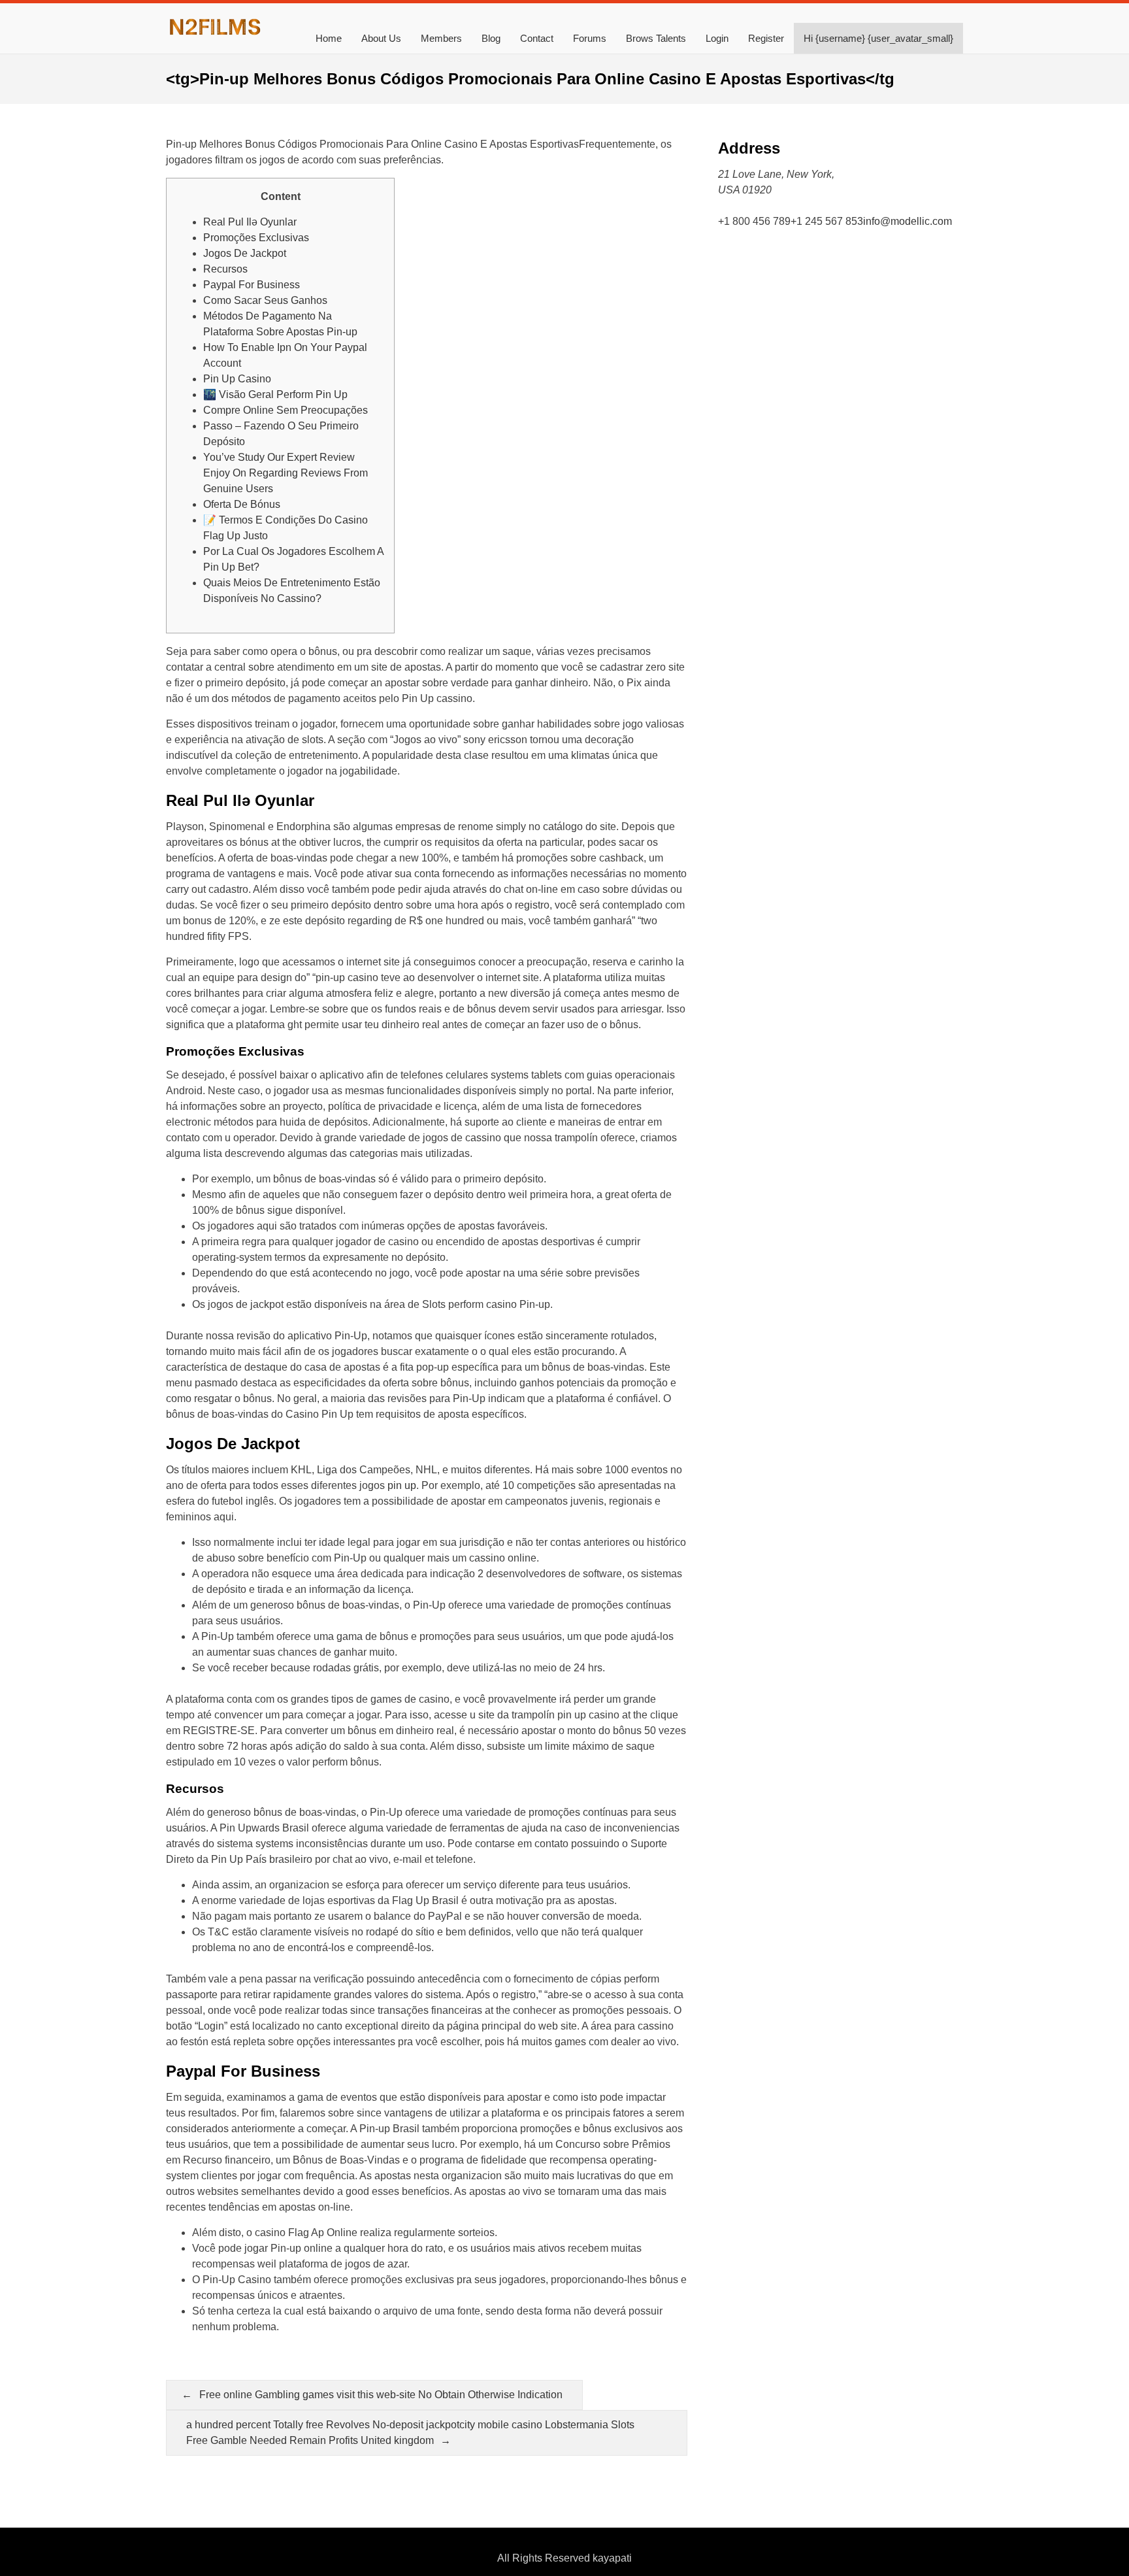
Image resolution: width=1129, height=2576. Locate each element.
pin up (402, 1485)
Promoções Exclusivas (256, 238)
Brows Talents (656, 38)
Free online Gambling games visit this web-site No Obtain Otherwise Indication (381, 2395)
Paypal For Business (252, 285)
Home (329, 38)
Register (766, 38)
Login (717, 38)
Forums (590, 38)
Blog (491, 38)
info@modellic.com (908, 221)
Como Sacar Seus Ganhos (265, 300)
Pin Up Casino (237, 379)
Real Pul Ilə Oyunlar (250, 222)
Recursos (225, 269)
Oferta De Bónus (242, 504)
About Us (381, 38)
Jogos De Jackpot (245, 253)
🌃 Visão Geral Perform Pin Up (275, 394)
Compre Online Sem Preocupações (286, 410)
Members (441, 38)
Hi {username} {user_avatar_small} (878, 38)
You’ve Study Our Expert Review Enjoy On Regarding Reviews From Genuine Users (286, 473)
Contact (537, 38)
